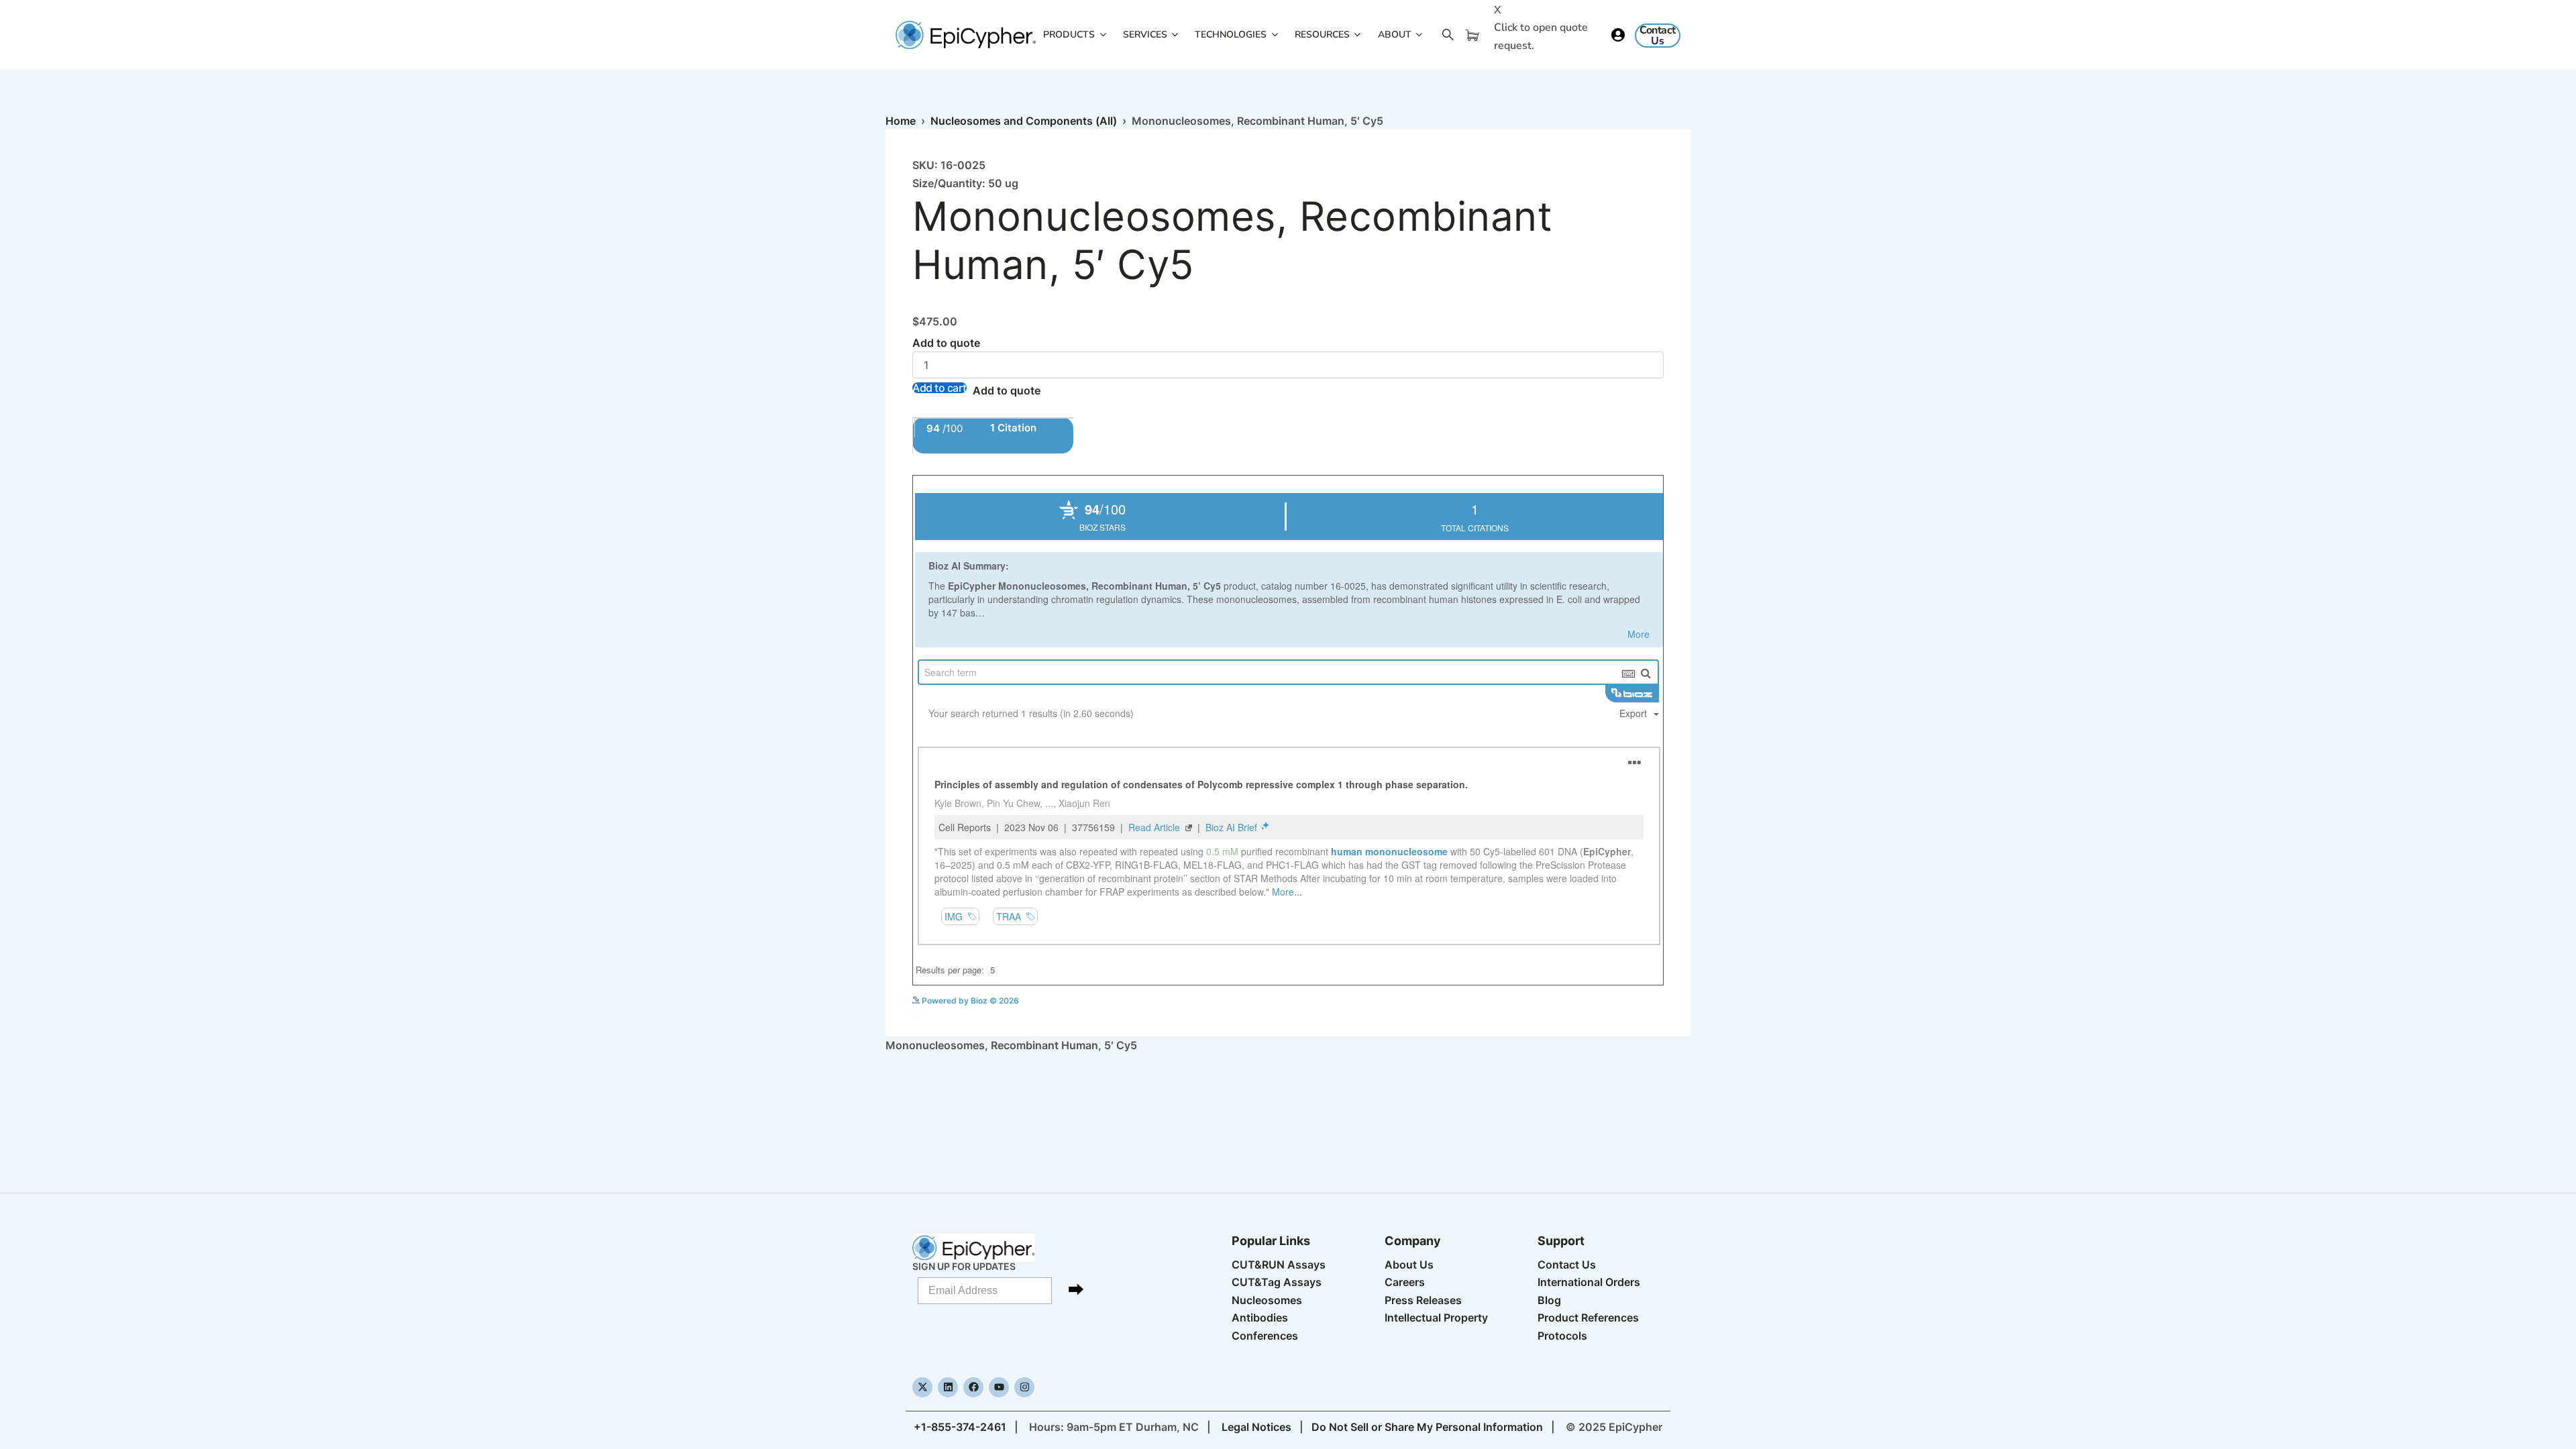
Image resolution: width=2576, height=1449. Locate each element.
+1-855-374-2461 (960, 1427)
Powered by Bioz (945, 466)
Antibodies (1260, 1318)
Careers (1405, 1282)
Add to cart (940, 388)
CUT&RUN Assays (1279, 1265)
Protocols (1562, 1336)
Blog (1549, 1300)
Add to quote (946, 343)
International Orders (1589, 1282)
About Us (1409, 1265)
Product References (1588, 1318)
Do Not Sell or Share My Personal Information (1427, 1427)
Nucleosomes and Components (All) (1024, 121)
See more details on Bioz (1616, 999)
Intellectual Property (1436, 1318)
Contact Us (1567, 1265)
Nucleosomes (1267, 1300)
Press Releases (1423, 1300)
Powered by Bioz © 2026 (969, 1001)
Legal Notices (1256, 1427)
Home (901, 121)
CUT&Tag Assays (1277, 1282)
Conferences (1265, 1336)
